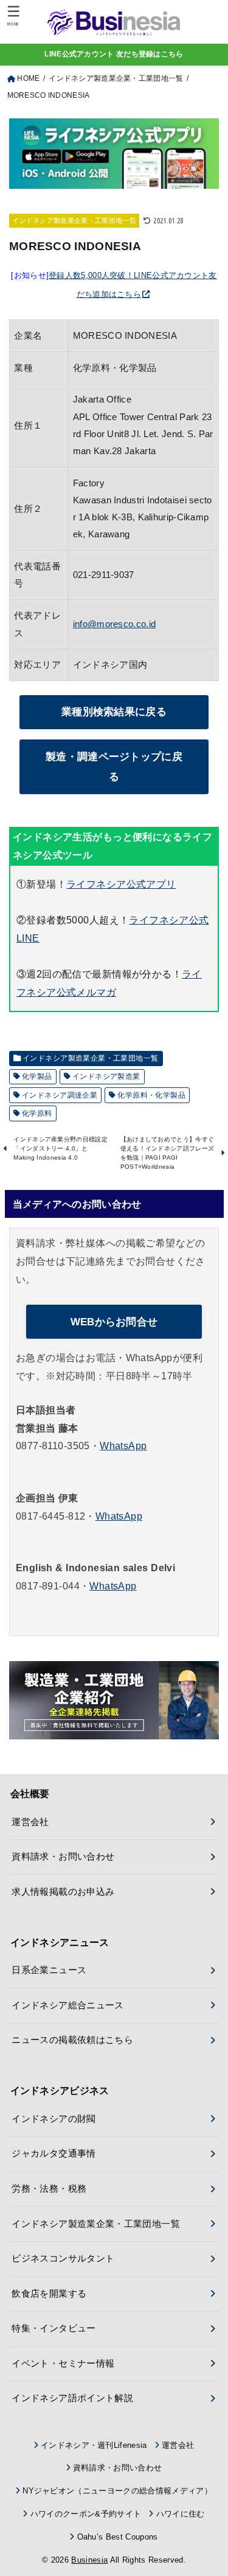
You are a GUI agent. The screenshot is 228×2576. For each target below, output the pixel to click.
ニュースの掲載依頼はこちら (72, 2040)
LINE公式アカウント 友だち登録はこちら (114, 54)
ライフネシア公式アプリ (121, 884)
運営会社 (30, 1822)
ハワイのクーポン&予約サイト (86, 2514)
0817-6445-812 (50, 1516)
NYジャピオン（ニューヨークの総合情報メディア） (117, 2491)
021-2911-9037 (104, 575)
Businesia (89, 2560)
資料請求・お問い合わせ (63, 1857)
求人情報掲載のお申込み (63, 1892)
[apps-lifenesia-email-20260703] (114, 179)
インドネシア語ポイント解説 (72, 2398)
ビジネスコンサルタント (63, 2258)
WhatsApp (123, 1446)
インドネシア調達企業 (60, 1095)
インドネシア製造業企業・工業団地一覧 (74, 220)
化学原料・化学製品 (151, 1095)
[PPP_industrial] (114, 1700)
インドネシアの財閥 (54, 2119)
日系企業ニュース (49, 1970)
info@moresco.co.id (114, 624)
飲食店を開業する (49, 2294)
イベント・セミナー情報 (63, 2364)
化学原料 (37, 1113)
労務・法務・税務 (49, 2189)
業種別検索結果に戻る (114, 712)
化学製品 (37, 1076)
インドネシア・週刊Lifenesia (94, 2445)
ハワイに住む (180, 2514)
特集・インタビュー (54, 2328)
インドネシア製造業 (106, 1076)
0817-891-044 (48, 1586)
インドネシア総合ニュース (67, 2005)
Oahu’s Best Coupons (117, 2537)
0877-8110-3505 (53, 1446)
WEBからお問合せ (114, 1322)
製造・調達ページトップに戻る (114, 766)
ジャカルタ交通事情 (54, 2153)
